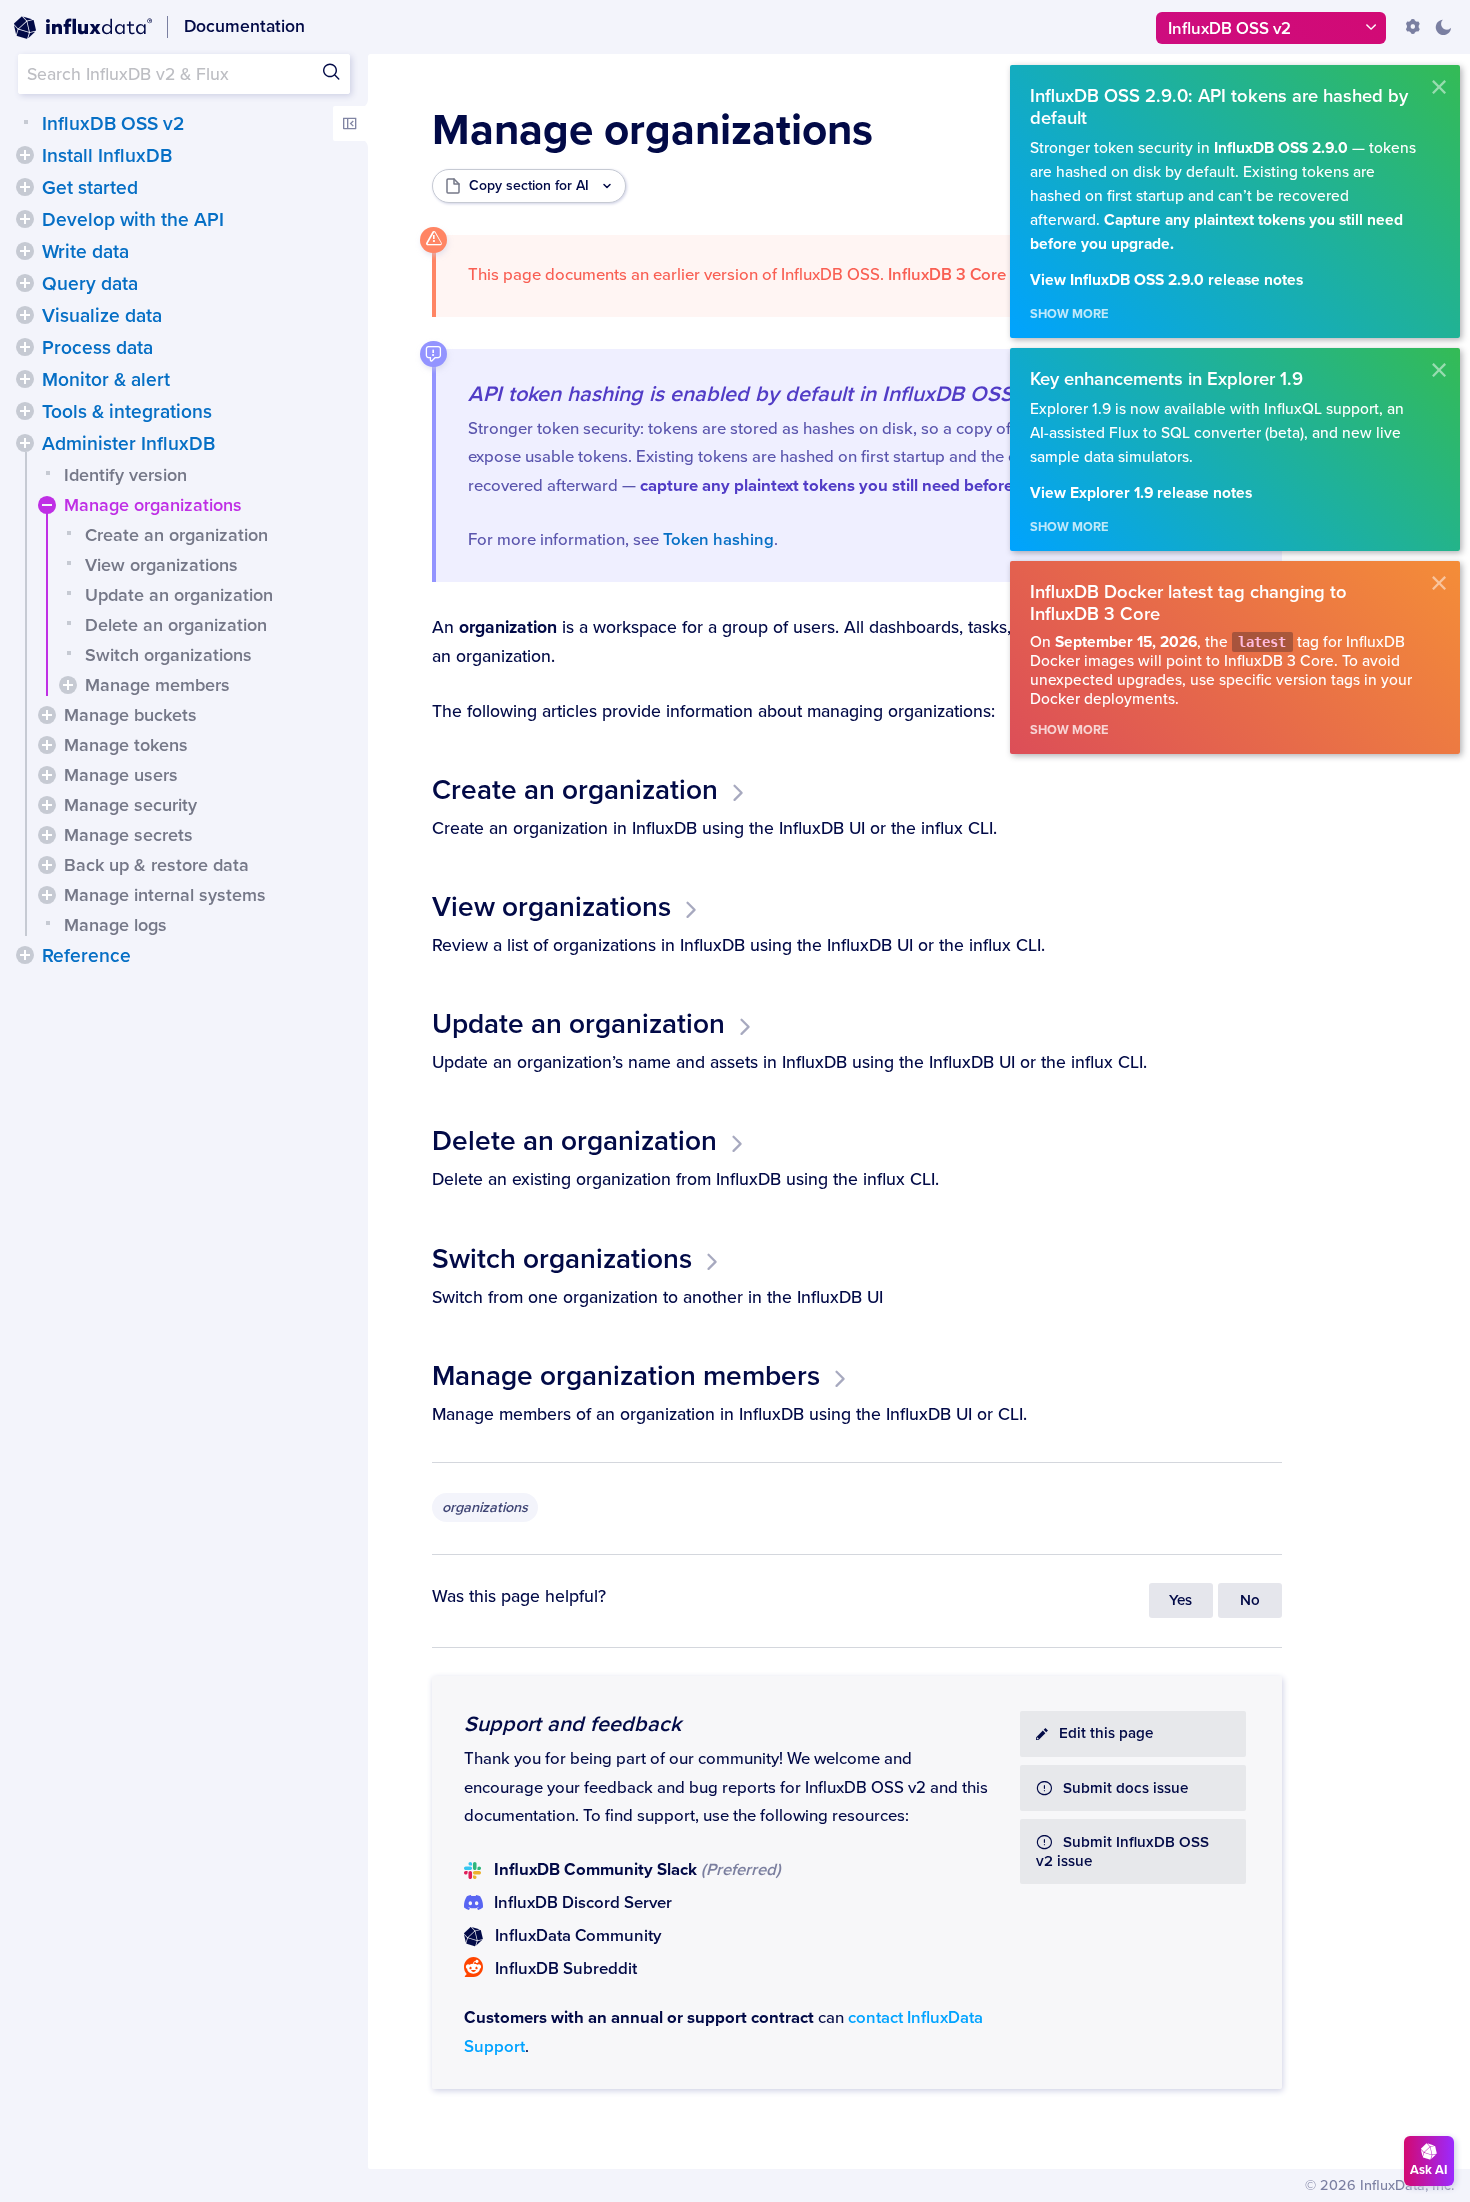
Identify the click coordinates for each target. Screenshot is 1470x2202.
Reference (86, 956)
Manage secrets (128, 835)
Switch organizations (168, 655)
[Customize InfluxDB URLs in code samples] (1413, 27)
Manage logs (115, 925)
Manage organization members (626, 1376)
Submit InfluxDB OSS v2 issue (1122, 1852)
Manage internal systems (165, 895)
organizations (485, 1507)
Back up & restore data (156, 865)
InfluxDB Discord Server (583, 1903)
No (1250, 1600)
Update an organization (179, 595)
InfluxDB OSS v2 (113, 124)
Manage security (130, 805)
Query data (90, 284)
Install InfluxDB (107, 156)
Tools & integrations (127, 412)
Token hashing (718, 540)
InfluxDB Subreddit (566, 1969)
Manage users (121, 775)
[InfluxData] (83, 28)
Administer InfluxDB (128, 444)
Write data (85, 252)
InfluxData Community (578, 1936)
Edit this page (1106, 1733)
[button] (25, 155)
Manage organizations (153, 505)
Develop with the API (133, 220)
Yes (1180, 1600)
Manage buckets (130, 715)
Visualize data (102, 316)
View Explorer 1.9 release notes (1141, 493)
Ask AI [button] (1429, 2170)
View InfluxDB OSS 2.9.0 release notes (1166, 280)
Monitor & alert (106, 380)
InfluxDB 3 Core (947, 275)
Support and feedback (572, 1724)
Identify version (125, 475)
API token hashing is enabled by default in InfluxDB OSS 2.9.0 (767, 394)
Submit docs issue (1125, 1788)
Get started (90, 188)
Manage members (157, 685)
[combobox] (184, 74)
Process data (97, 348)
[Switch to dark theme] (1443, 27)
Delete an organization (176, 625)
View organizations (161, 565)
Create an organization (176, 535)
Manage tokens (126, 745)
